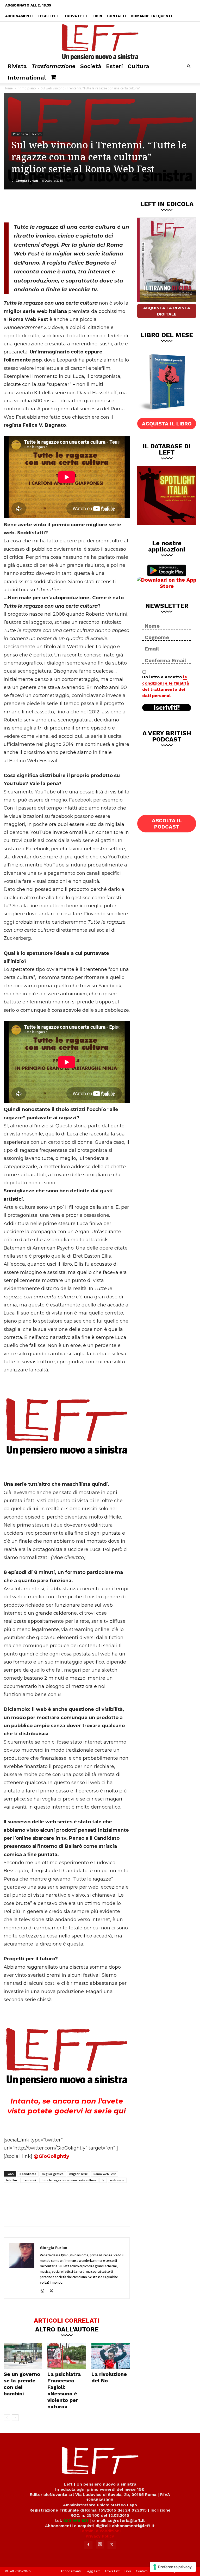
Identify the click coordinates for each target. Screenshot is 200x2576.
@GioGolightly (51, 2156)
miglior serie (79, 2174)
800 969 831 (76, 2521)
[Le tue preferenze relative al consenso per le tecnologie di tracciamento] (173, 2567)
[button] (189, 66)
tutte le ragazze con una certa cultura (69, 2180)
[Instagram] (44, 2291)
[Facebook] (41, 205)
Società (91, 66)
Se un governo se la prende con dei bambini (22, 2384)
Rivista (17, 66)
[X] (58, 205)
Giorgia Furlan (27, 180)
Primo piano (27, 88)
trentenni (29, 2180)
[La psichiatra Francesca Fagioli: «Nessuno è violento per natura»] (67, 2356)
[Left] (100, 41)
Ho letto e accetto (166, 686)
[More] (93, 205)
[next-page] (15, 2418)
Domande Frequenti (151, 16)
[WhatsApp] (75, 205)
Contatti (116, 16)
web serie (117, 2180)
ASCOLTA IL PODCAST (167, 824)
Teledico (37, 134)
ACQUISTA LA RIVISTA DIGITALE (167, 311)
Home (8, 88)
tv (103, 2180)
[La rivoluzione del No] (111, 2356)
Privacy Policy (100, 2536)
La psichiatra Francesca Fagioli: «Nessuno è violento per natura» (64, 2390)
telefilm (11, 2180)
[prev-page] (7, 2418)
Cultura (138, 66)
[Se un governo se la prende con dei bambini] (23, 2356)
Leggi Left (48, 16)
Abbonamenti (19, 16)
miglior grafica (53, 2174)
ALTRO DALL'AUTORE (67, 2329)
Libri (97, 16)
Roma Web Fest (105, 2174)
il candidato (28, 2174)
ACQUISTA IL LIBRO (167, 424)
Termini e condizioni (100, 2531)
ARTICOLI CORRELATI (67, 2320)
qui (120, 2111)
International (27, 78)
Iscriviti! (167, 708)
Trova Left (76, 16)
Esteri (114, 66)
